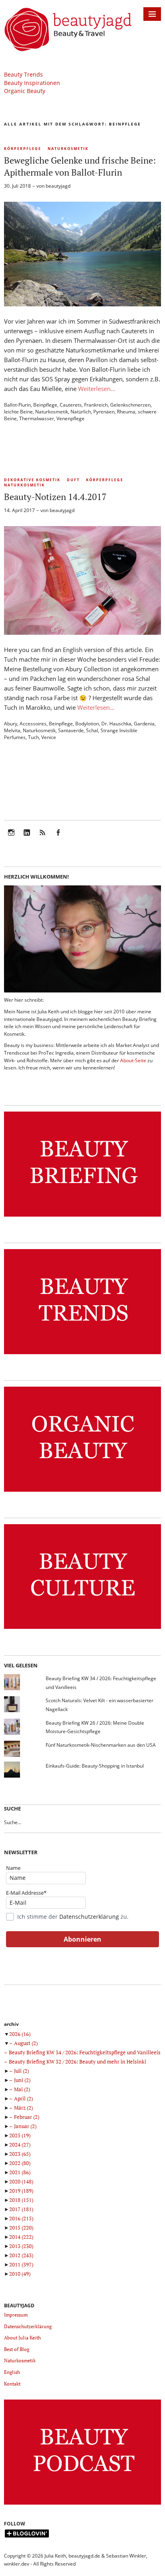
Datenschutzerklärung (89, 1917)
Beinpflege (45, 405)
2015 (21, 2228)
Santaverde (71, 730)
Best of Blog (17, 2349)
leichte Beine (18, 412)
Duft (73, 480)
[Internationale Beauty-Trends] (82, 1354)
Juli (21, 2071)
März (23, 2108)
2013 (21, 2246)
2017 (21, 2209)
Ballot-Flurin (17, 405)
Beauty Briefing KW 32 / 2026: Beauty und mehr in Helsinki (77, 2062)
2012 (21, 2255)
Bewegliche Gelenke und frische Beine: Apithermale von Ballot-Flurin (80, 166)
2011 (21, 2264)
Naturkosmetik (68, 149)
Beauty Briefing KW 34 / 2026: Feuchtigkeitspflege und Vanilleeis (85, 2052)
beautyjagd (58, 186)
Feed (42, 838)
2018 (21, 2200)
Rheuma (126, 412)
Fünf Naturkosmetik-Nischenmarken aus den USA (101, 1745)
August (26, 2043)
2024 (20, 2145)
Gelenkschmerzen (130, 405)
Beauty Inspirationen (32, 83)
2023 (20, 2154)
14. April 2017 (19, 510)
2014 (21, 2237)
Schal (92, 730)
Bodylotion (87, 724)
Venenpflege (70, 418)
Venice (49, 737)
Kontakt (12, 2384)
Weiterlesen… (97, 389)
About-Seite (133, 1060)
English (12, 2372)
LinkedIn (27, 838)
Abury (11, 724)
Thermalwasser (37, 418)
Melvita (12, 730)
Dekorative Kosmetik (32, 480)
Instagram (11, 838)
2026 (20, 2034)
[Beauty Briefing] (82, 1217)
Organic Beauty (25, 91)
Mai (22, 2089)
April (23, 2098)
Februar (27, 2117)
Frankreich (96, 405)
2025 (20, 2135)
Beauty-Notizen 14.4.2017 (55, 497)
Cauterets (71, 405)
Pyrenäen (104, 412)
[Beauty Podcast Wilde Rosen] (82, 2505)
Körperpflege (23, 149)
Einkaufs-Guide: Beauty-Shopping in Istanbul (95, 1766)
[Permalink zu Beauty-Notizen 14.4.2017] (82, 632)
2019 (21, 2191)
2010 (20, 2274)
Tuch (33, 737)
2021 (20, 2172)
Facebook (58, 838)
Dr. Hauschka (116, 724)
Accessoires (33, 724)
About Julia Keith (22, 2338)
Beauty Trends (23, 74)
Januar (25, 2126)
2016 (21, 2218)
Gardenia (144, 724)
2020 (21, 2181)
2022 (20, 2163)
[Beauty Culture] (82, 1629)
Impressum (16, 2315)
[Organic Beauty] (82, 1492)
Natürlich (81, 412)
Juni (22, 2080)
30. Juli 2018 (17, 186)
